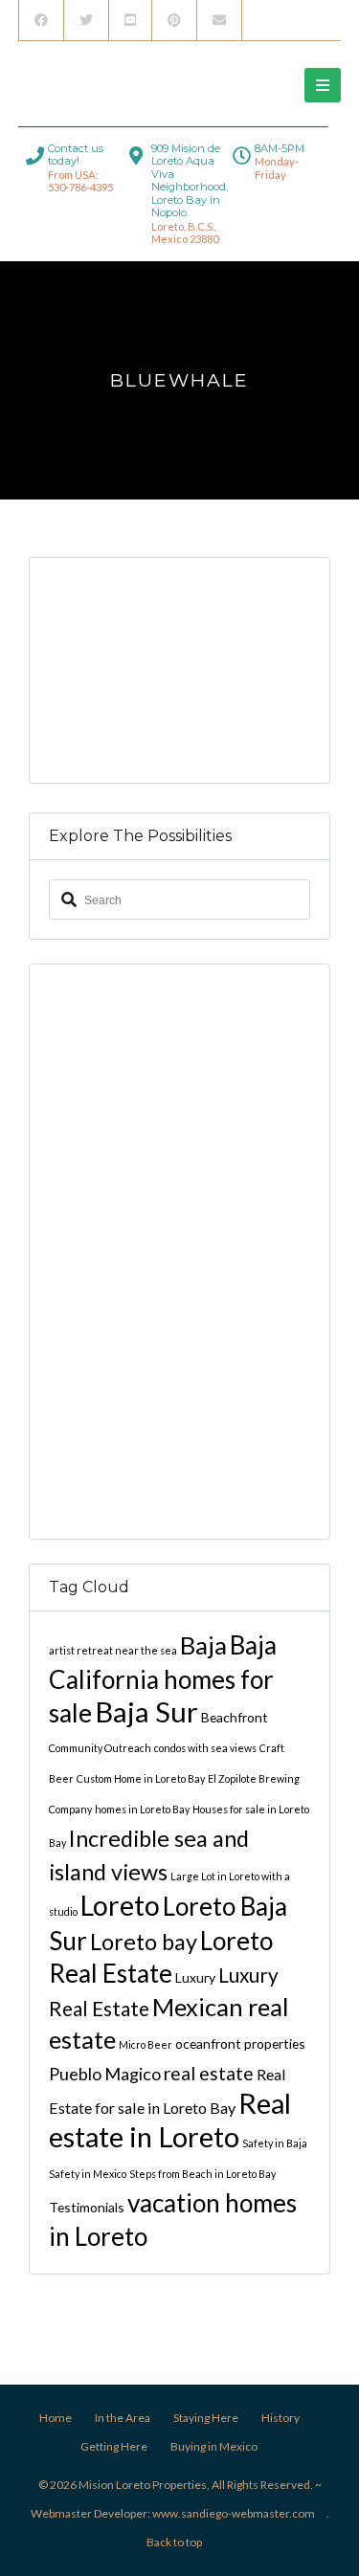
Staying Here (206, 2418)
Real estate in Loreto (170, 2120)
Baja (203, 1645)
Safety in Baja (275, 2143)
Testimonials (87, 2207)
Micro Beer (146, 2044)
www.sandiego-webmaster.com (234, 2513)
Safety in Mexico (88, 2174)
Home (56, 2418)
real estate (209, 2073)
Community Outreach (100, 1748)
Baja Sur (146, 1711)
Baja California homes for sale (163, 1679)
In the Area (123, 2418)
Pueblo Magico (105, 2074)
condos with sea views (205, 1748)
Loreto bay (144, 1942)
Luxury (195, 1977)
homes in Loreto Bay (142, 1809)
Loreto (120, 1905)
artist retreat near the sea (113, 1650)
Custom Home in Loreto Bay (141, 1778)
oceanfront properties (240, 2043)
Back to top (174, 2542)
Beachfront (235, 1717)
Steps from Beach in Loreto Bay (202, 2174)
